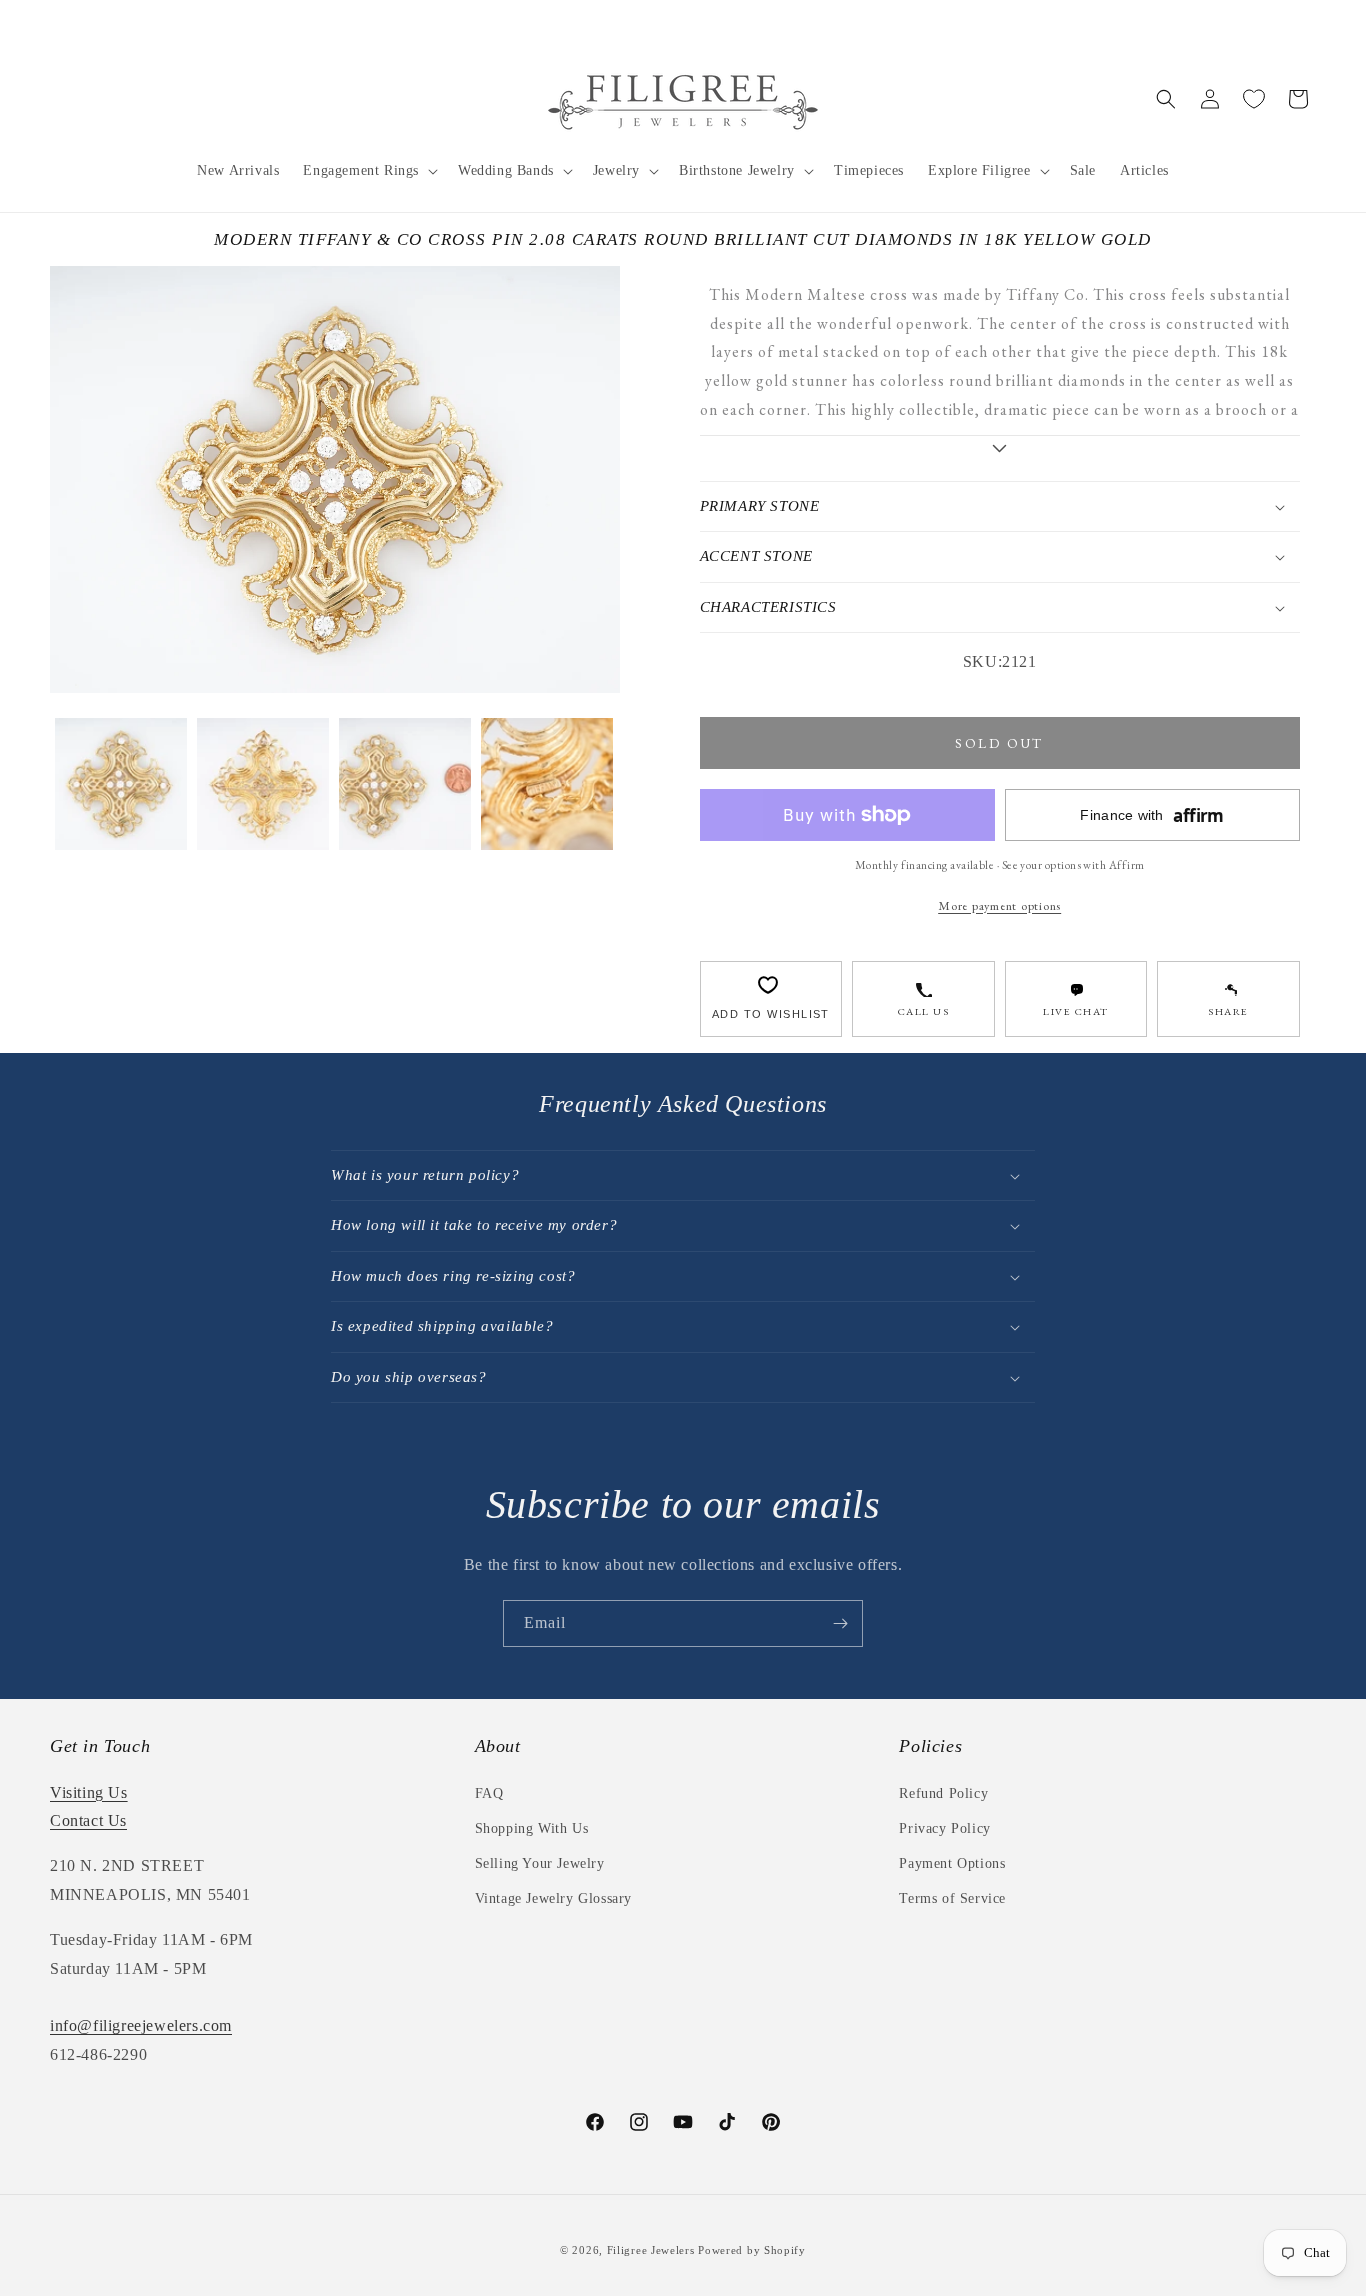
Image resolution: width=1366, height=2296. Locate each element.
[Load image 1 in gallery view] (121, 784)
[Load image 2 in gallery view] (263, 784)
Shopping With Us (532, 1828)
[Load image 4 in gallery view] (547, 784)
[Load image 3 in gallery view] (405, 784)
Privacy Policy (944, 1828)
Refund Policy (943, 1793)
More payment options (999, 905)
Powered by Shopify (752, 2250)
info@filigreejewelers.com (141, 2025)
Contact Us (88, 1820)
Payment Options (952, 1863)
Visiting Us (89, 1792)
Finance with (1152, 815)
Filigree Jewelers (651, 2250)
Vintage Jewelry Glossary (553, 1898)
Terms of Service (952, 1898)
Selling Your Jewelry (540, 1863)
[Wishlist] (1254, 99)
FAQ (489, 1793)
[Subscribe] (840, 1623)
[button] (368, 171)
